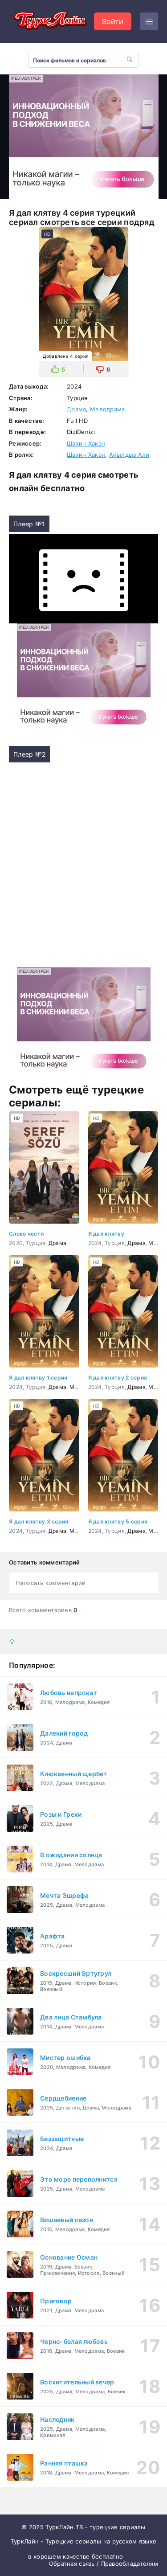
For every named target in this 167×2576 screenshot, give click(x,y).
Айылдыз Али (129, 455)
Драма (76, 409)
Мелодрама (108, 409)
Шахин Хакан (86, 443)
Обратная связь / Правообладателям (104, 2564)
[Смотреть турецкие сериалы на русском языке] (49, 21)
